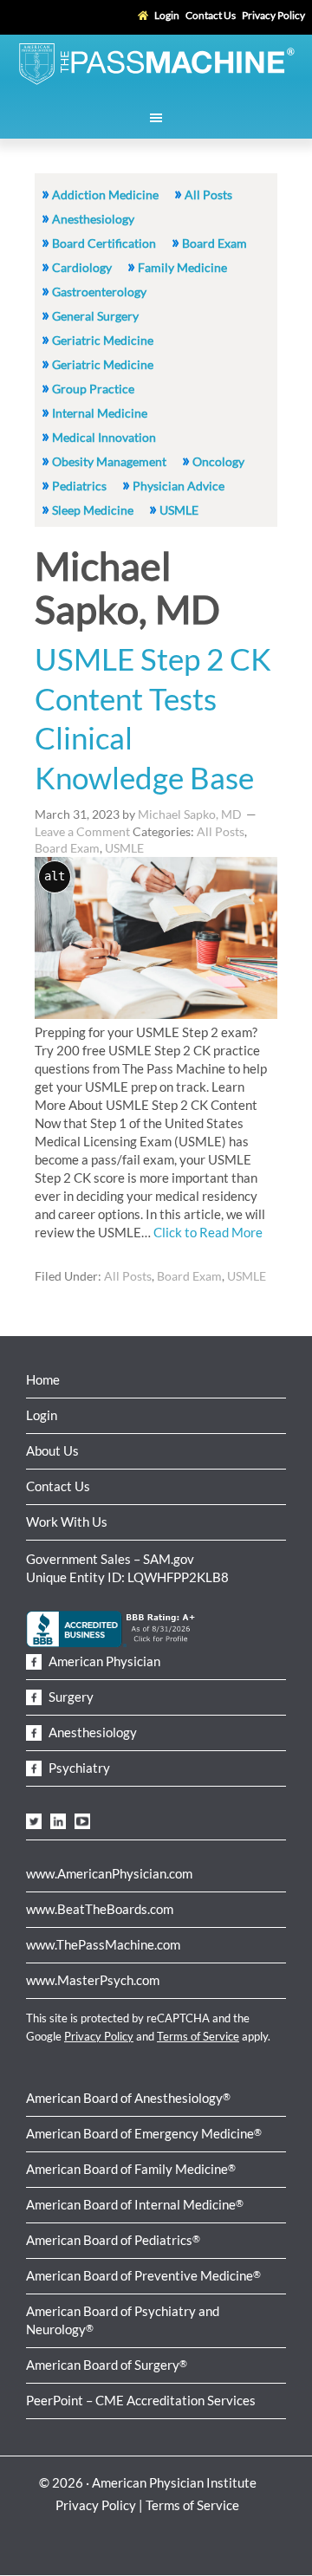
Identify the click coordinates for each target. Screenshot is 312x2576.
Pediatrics (79, 486)
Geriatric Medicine (103, 340)
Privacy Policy (99, 2036)
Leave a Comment (82, 831)
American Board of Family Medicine (131, 2169)
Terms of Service (198, 2036)
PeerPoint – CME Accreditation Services (141, 2400)
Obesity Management (109, 461)
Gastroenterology (99, 292)
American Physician (103, 1661)
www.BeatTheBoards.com (100, 1909)
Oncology (218, 461)
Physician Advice (179, 486)
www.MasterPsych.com (93, 1980)
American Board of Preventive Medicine (143, 2275)
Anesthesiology (93, 219)
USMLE (179, 510)
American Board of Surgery (107, 2365)
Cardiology (82, 267)
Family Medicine (182, 267)
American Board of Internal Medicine (135, 2204)
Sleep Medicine (93, 510)
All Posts (208, 195)
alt (55, 876)
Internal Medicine (100, 413)
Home (43, 1379)
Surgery (70, 1697)
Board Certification (104, 243)
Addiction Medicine (105, 195)
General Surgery (95, 316)
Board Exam (214, 243)
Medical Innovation (104, 437)
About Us (52, 1450)
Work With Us (67, 1522)
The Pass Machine (156, 62)
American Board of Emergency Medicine (144, 2133)
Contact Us (58, 1486)
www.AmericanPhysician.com (109, 1873)
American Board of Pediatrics (113, 2240)
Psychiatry (78, 1768)
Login (42, 1415)
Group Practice (93, 389)
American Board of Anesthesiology (128, 2098)
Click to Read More (208, 1232)
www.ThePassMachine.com (103, 1944)
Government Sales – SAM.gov (110, 1559)
